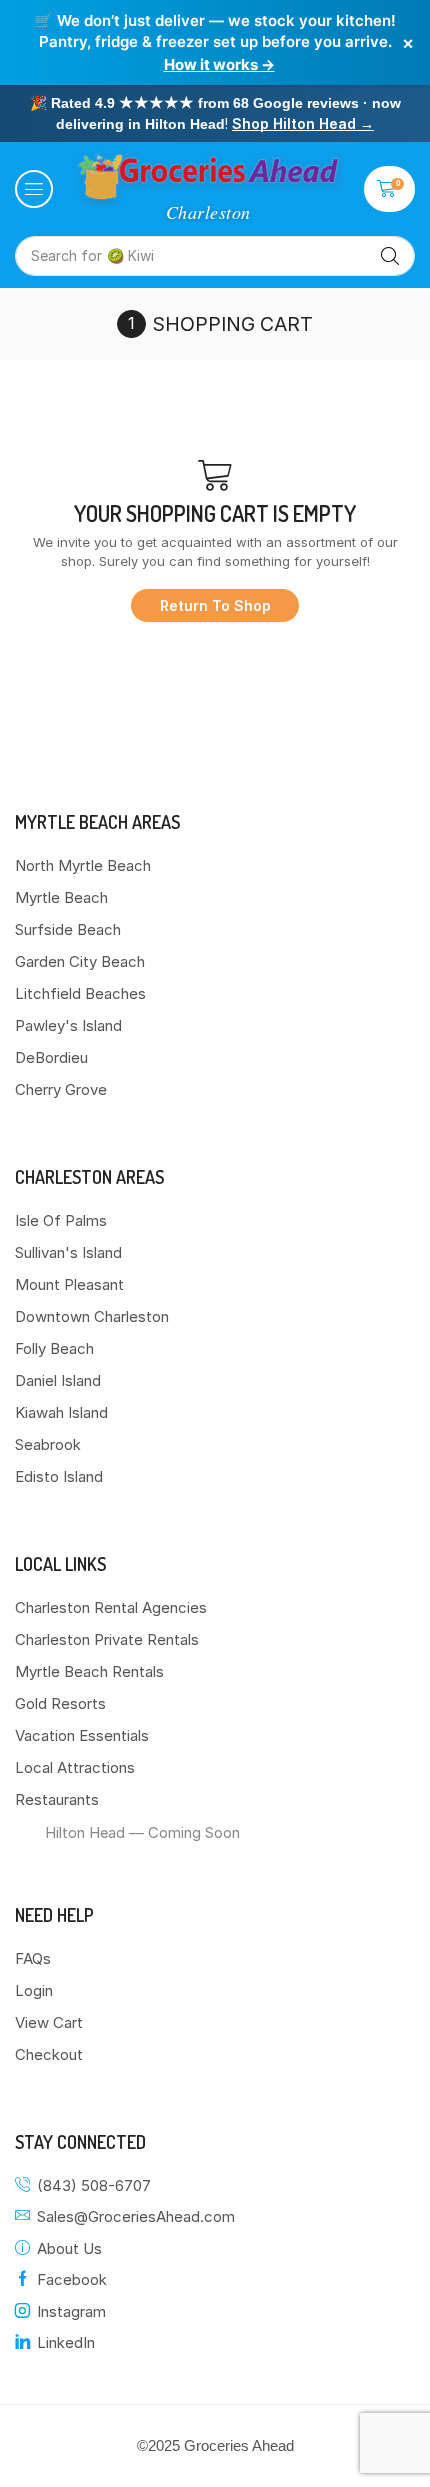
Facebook (72, 2279)
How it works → (219, 64)
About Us (69, 2248)
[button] (34, 189)
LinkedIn (66, 2342)
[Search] (390, 256)
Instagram (71, 2311)
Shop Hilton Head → (303, 123)
